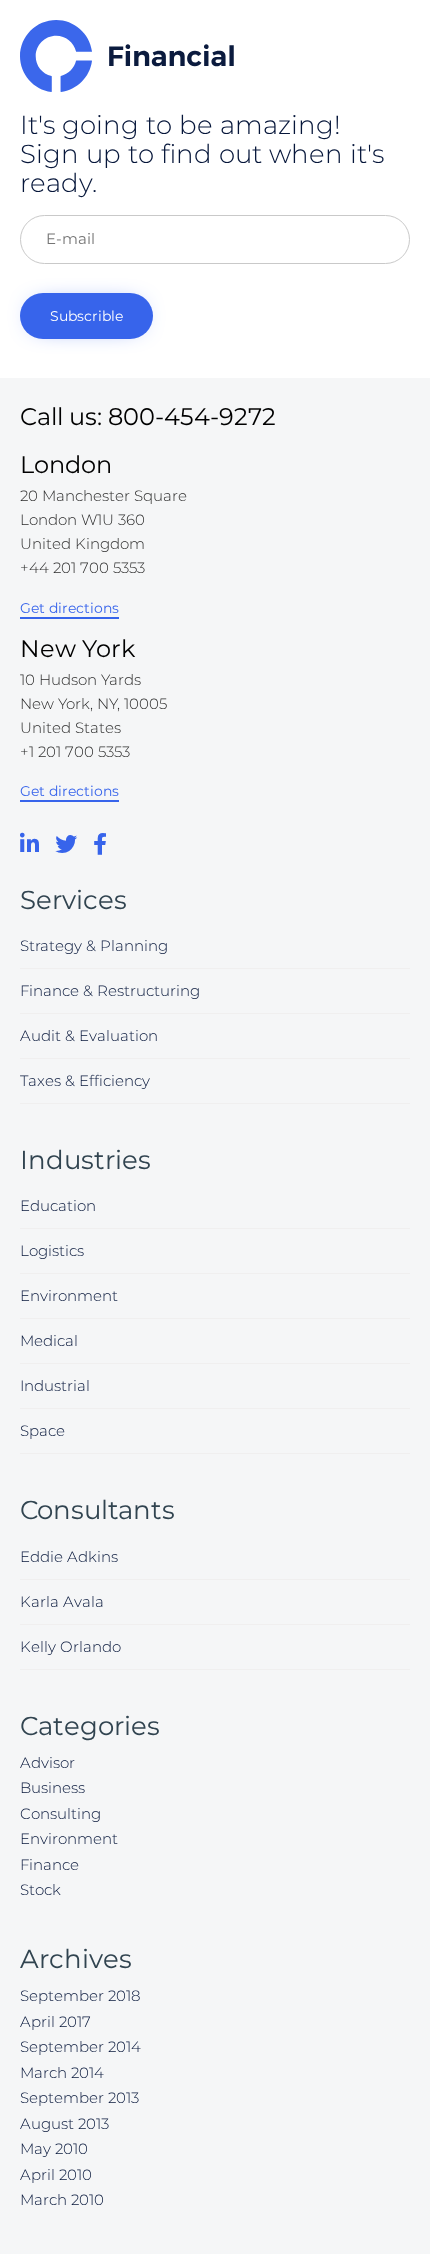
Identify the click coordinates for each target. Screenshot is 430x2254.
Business (52, 1787)
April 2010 (56, 2174)
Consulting (60, 1813)
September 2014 (80, 2046)
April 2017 (55, 2021)
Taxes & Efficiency (85, 1080)
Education (58, 1205)
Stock (40, 1889)
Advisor (47, 1762)
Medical (49, 1340)
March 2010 (62, 2199)
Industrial (55, 1385)
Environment (69, 1295)
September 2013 (79, 2097)
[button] (69, 609)
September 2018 (80, 1995)
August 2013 (64, 2123)
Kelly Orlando (70, 1646)
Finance (49, 1864)
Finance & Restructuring (110, 990)
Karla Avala (62, 1601)
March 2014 (62, 2072)
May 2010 (54, 2148)
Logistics (52, 1250)
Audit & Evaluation (89, 1035)
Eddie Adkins (69, 1556)
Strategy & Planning (94, 945)
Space (42, 1430)
